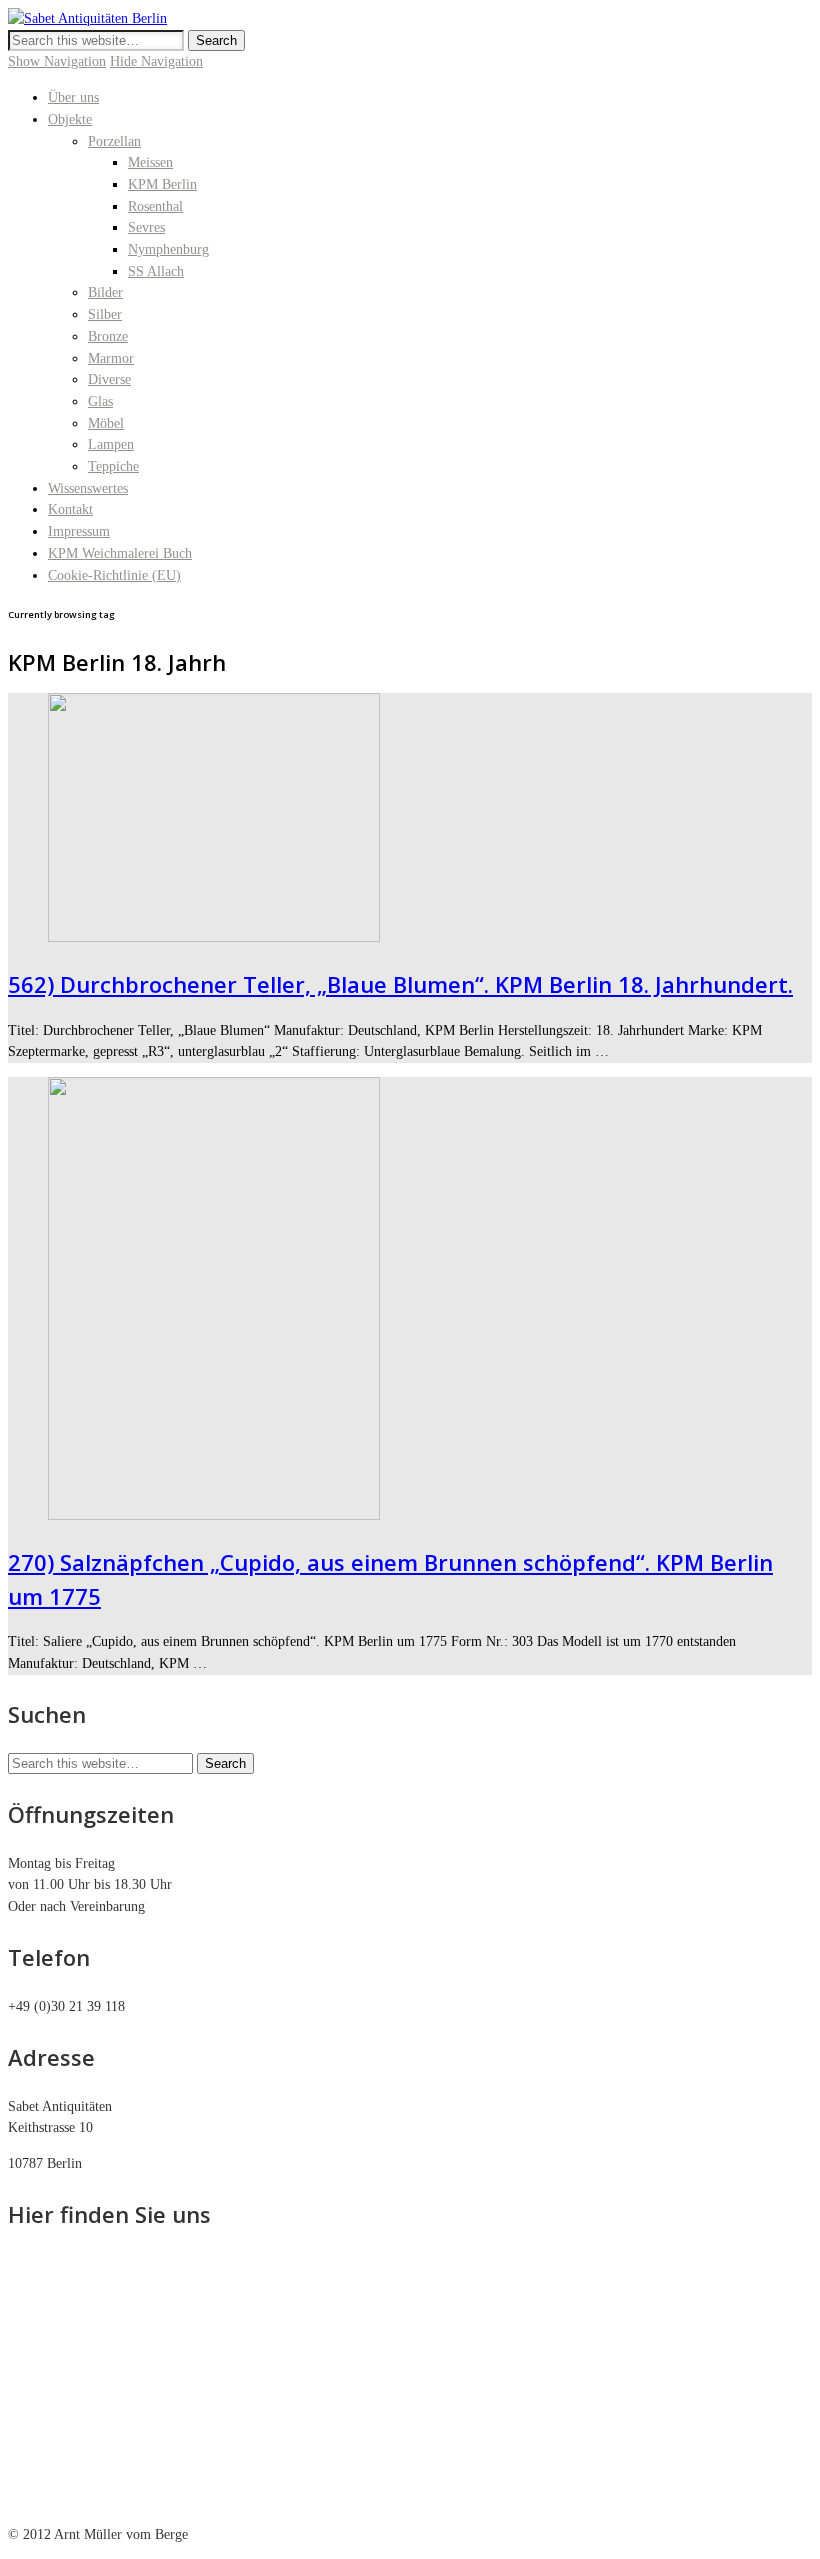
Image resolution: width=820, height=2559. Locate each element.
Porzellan (114, 141)
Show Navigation (57, 61)
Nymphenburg (168, 249)
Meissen (150, 162)
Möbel (106, 423)
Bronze (108, 336)
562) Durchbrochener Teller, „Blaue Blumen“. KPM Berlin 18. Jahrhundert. (400, 984)
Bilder (105, 292)
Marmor (111, 358)
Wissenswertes (88, 488)
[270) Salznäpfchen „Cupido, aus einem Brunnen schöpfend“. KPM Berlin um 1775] (214, 1515)
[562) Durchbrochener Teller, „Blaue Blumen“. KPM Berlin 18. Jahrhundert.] (214, 937)
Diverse (109, 379)
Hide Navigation (156, 61)
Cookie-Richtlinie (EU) (114, 575)
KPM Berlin (162, 184)
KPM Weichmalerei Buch (120, 553)
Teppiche (113, 466)
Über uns (73, 97)
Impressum (79, 531)
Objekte (70, 119)
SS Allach (156, 271)
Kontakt (70, 509)
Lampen (111, 444)
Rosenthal (155, 206)
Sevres (146, 227)
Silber (105, 314)
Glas (100, 401)
